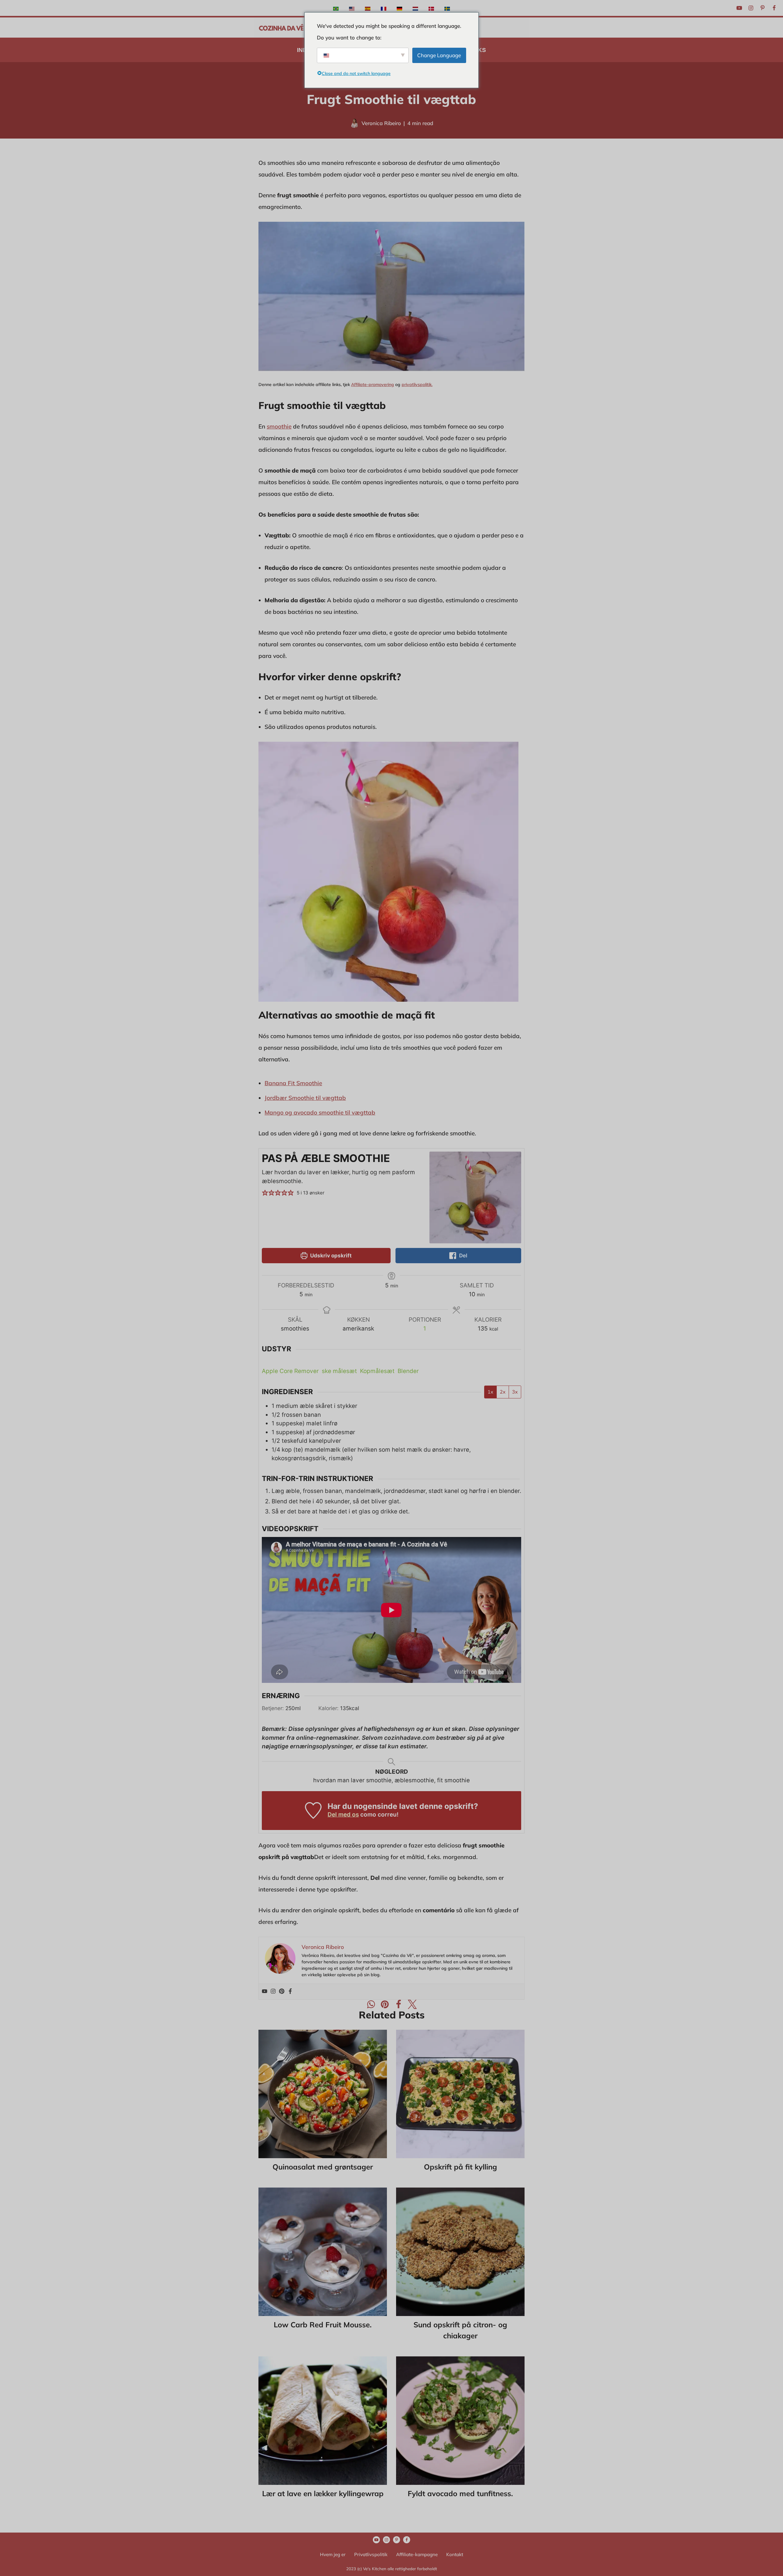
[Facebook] (774, 8)
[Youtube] (739, 8)
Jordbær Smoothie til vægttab (305, 1098)
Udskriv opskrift (330, 1255)
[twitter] (412, 2004)
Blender (408, 1371)
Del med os (343, 1815)
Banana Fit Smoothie (293, 1083)
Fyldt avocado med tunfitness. (460, 2493)
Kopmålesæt (377, 1371)
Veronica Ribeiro (381, 123)
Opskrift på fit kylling (460, 2167)
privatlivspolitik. (417, 384)
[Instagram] (751, 8)
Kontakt (455, 2554)
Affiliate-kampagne (417, 2554)
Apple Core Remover (290, 1371)
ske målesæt (339, 1371)
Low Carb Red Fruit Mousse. (323, 2325)
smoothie (279, 426)
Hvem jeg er (333, 2554)
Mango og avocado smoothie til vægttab (320, 1112)
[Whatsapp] (371, 2004)
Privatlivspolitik (371, 2554)
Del (463, 1255)
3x (515, 1392)
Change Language (439, 55)
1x (490, 1392)
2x (503, 1392)
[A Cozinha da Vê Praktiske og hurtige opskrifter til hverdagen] (281, 28)
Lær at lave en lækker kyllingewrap (323, 2493)
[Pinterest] (763, 8)
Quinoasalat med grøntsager (323, 2167)
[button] (265, 1193)
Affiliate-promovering (373, 384)
